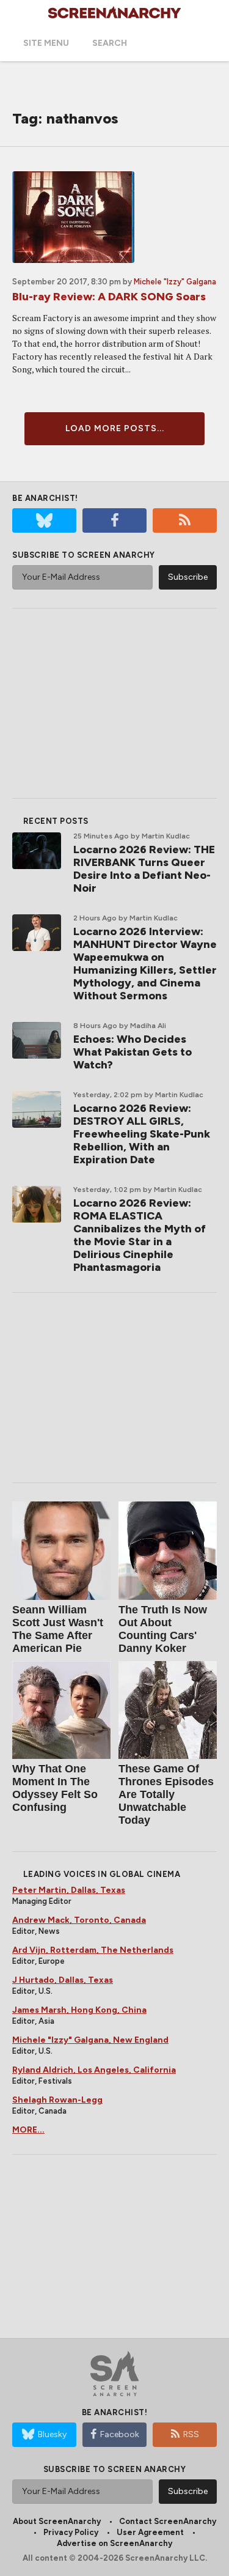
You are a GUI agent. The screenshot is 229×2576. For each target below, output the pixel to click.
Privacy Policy (71, 2532)
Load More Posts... (115, 428)
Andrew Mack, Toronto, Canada (79, 1920)
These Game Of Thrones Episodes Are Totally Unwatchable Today (166, 1794)
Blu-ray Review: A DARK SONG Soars (109, 297)
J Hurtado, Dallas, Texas (63, 1980)
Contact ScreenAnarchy (168, 2521)
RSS (191, 2434)
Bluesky (52, 2434)
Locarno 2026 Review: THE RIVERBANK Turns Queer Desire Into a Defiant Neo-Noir (144, 869)
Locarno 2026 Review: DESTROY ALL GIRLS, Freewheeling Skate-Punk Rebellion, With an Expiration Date (142, 1134)
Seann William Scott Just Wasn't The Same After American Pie (58, 1629)
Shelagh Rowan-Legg (57, 2100)
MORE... (28, 2130)
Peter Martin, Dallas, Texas (69, 1890)
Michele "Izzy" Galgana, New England (90, 2040)
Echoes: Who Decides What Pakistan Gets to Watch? (133, 1052)
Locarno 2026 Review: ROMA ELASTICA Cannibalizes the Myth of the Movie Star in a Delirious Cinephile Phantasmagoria (140, 1235)
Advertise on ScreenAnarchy (114, 2543)
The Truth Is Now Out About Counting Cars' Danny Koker (163, 1629)
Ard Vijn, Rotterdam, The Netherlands (93, 1950)
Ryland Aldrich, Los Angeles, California (94, 2070)
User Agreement (150, 2532)
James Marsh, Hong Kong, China (79, 2010)
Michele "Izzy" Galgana (175, 282)
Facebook (120, 2434)
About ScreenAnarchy (57, 2521)
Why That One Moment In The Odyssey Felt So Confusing (55, 1788)
